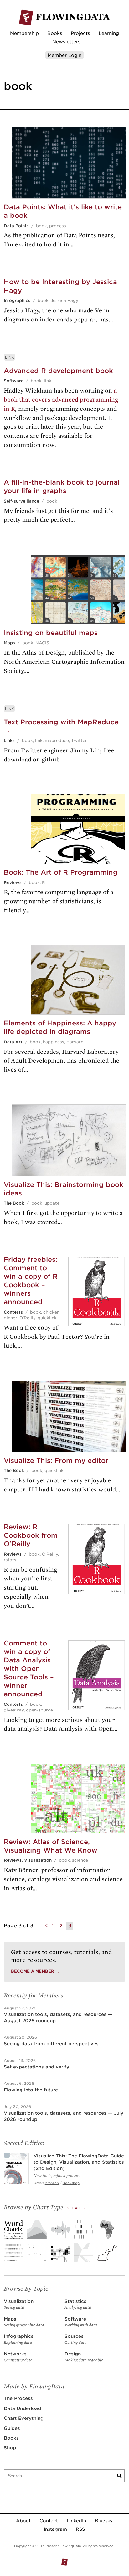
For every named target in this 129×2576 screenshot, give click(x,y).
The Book (14, 1203)
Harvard (75, 1042)
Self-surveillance (21, 501)
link (48, 381)
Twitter (79, 741)
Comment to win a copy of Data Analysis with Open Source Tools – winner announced (29, 1669)
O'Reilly (27, 1318)
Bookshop (71, 2183)
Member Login (64, 55)
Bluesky (104, 2521)
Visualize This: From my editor (56, 1461)
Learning (109, 33)
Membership (24, 33)
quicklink (47, 1318)
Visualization (38, 1860)
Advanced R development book (58, 371)
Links (9, 741)
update (52, 1203)
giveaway (14, 1710)
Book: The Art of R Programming (61, 872)
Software (14, 381)
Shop (10, 2448)
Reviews (13, 883)
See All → (76, 2208)
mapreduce (57, 741)
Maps (9, 643)
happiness (54, 1042)
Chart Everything (24, 2418)
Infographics (17, 301)
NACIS (42, 643)
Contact (49, 2521)
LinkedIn (76, 2521)
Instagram (55, 2529)
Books (55, 33)
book (41, 226)
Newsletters (66, 42)
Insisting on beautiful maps (51, 633)
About (23, 2521)
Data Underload (22, 2408)
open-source (39, 1710)
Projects (80, 33)
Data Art (13, 1042)
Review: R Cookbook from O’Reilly (31, 1535)
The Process (18, 2398)
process (58, 226)
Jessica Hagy (64, 301)
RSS (80, 2529)
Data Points (16, 226)
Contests (13, 1312)
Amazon (52, 2183)
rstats (10, 1560)
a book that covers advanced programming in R (61, 400)
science (80, 1860)
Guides (12, 2428)
